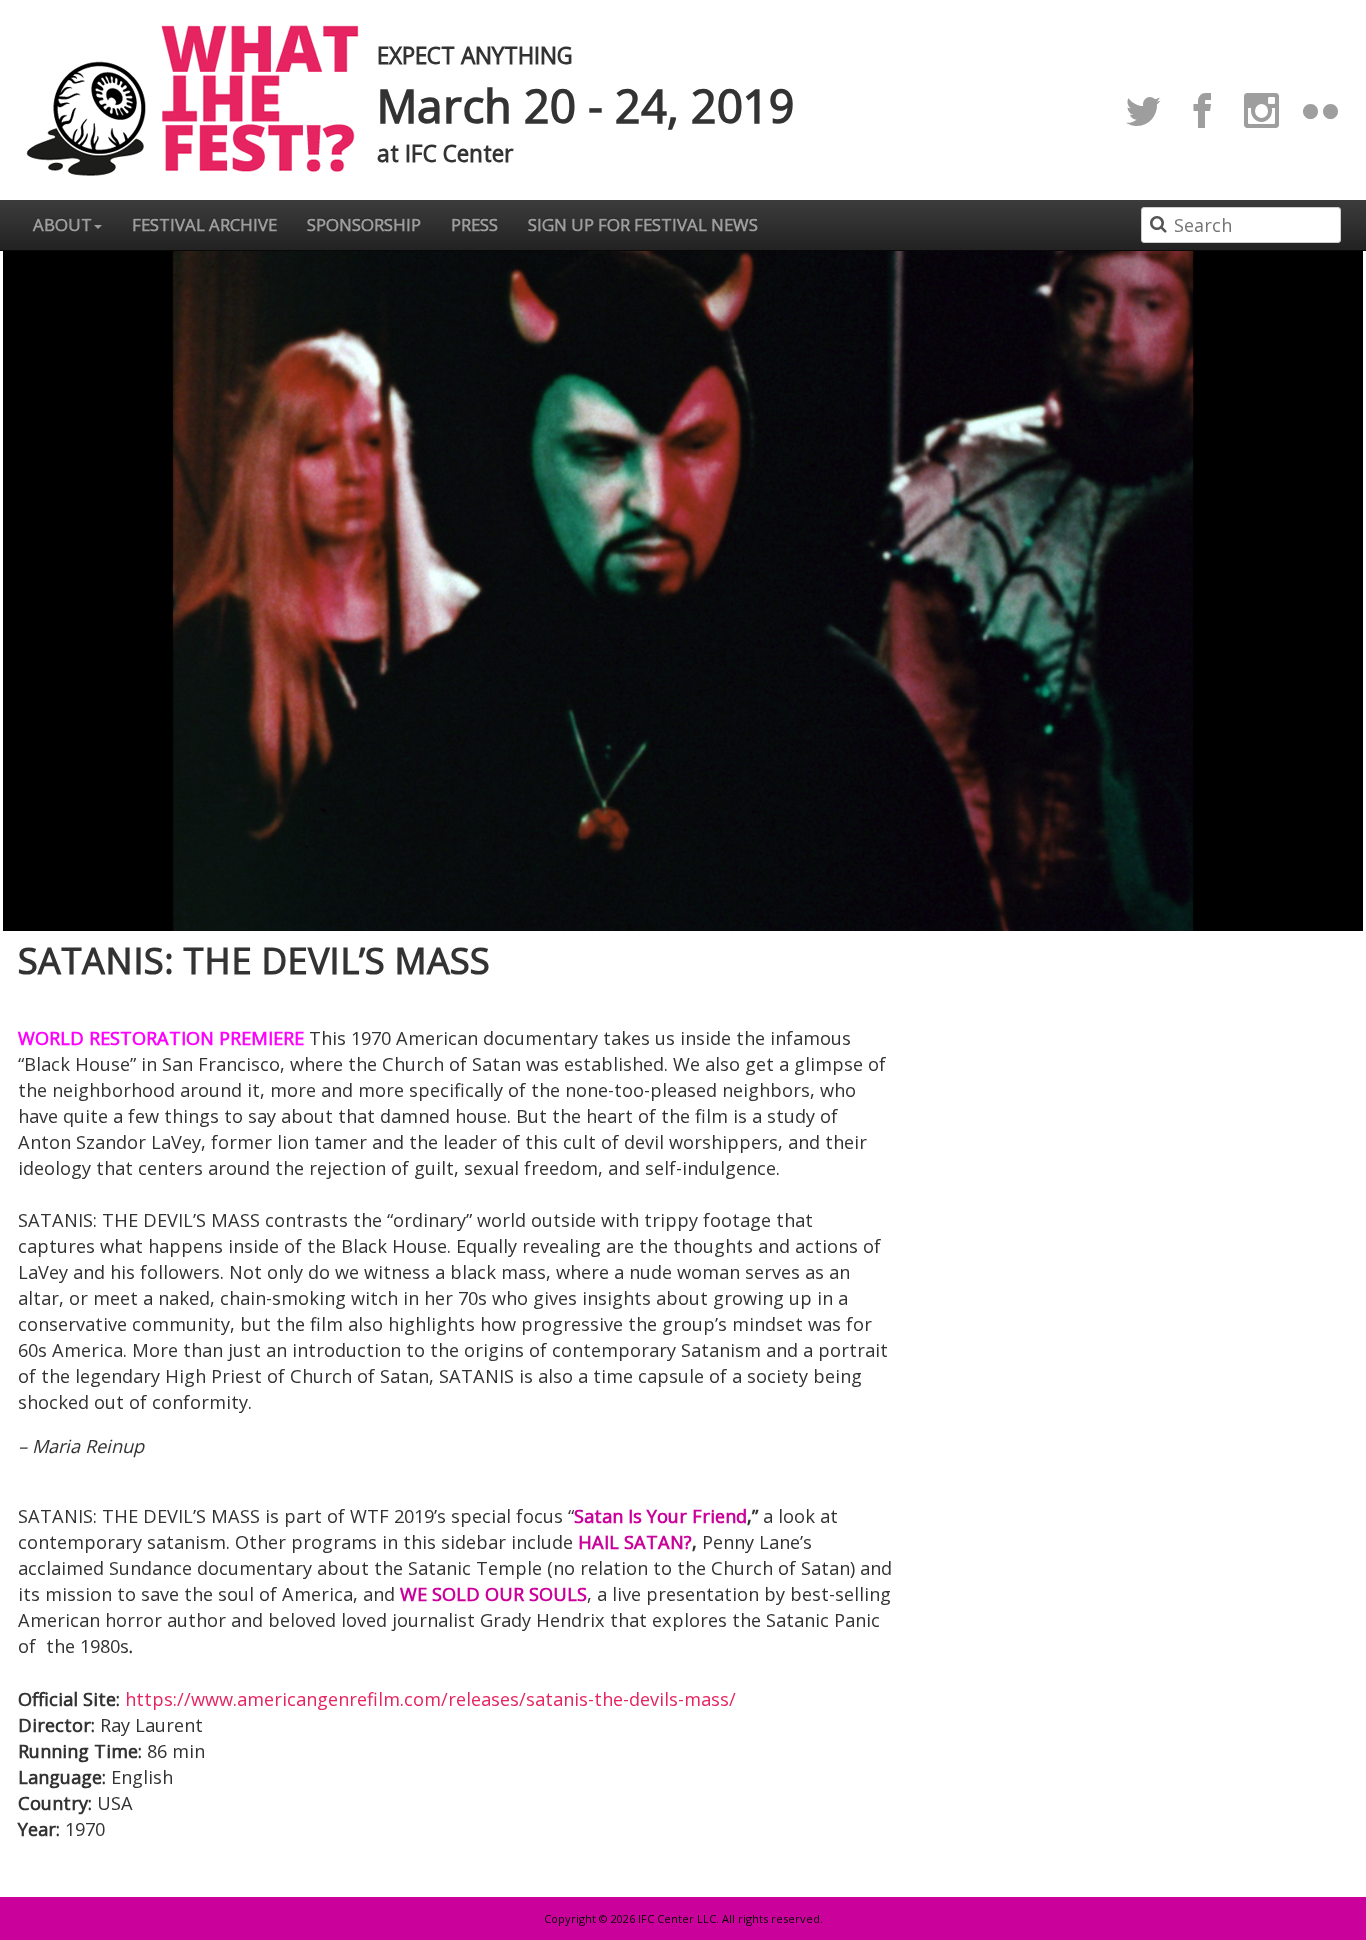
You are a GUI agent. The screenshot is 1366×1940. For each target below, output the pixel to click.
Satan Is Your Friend (660, 1516)
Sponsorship (364, 224)
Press (474, 224)
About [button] (62, 224)
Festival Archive (204, 224)
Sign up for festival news (643, 224)
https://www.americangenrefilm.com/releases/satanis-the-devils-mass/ (430, 1699)
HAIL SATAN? (635, 1542)
